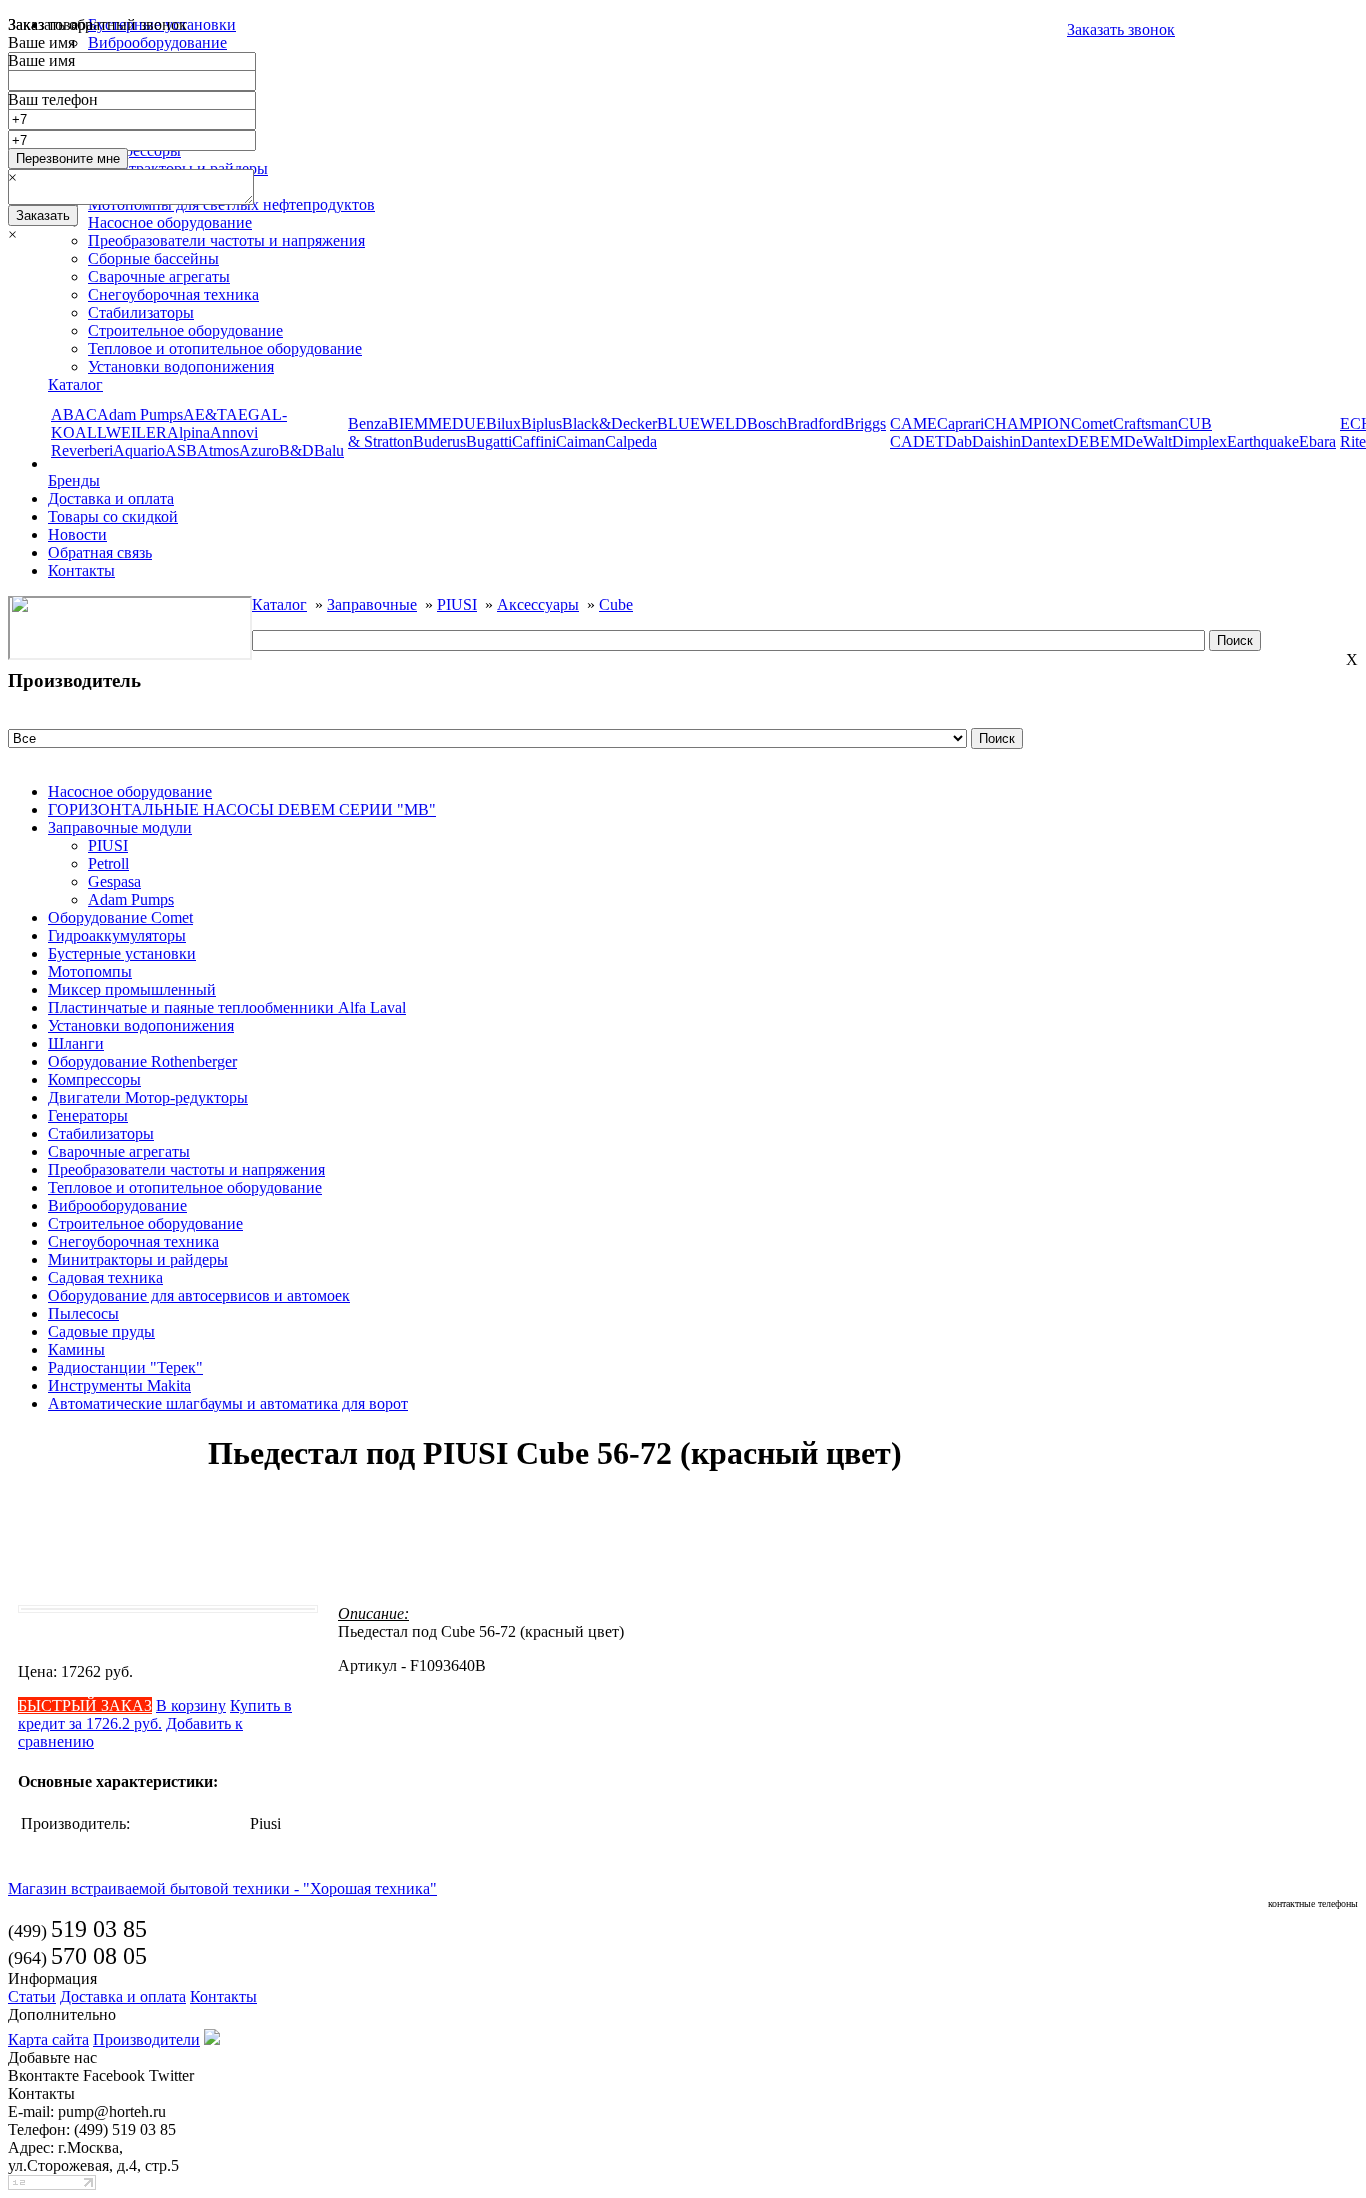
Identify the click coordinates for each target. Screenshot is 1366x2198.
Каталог (75, 384)
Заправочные (372, 604)
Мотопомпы (90, 971)
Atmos (218, 450)
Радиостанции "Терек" (125, 1367)
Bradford (815, 423)
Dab (958, 441)
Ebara (1317, 441)
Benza (368, 423)
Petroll (108, 863)
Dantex (1044, 441)
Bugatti (489, 441)
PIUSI (457, 604)
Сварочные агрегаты (159, 276)
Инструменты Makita (119, 1385)
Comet (1092, 423)
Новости (77, 534)
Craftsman (1145, 423)
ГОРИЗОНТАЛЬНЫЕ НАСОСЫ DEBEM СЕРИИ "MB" (242, 809)
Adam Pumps (140, 414)
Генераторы (88, 1115)
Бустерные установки (122, 953)
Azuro (259, 450)
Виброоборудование (117, 1205)
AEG (243, 414)
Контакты (81, 570)
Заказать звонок (1121, 29)
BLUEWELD (702, 423)
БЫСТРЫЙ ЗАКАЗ (85, 1705)
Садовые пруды (101, 1331)
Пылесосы (83, 1313)
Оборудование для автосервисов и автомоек (199, 1295)
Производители (146, 2039)
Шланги (76, 1043)
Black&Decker (609, 423)
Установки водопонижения (181, 366)
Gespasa (114, 881)
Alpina (188, 432)
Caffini (534, 441)
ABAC (74, 414)
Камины (76, 1349)
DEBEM (1095, 441)
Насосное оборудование (130, 791)
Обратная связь (100, 552)
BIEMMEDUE (437, 423)
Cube (616, 604)
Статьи (32, 1996)
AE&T (204, 414)
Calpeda (631, 441)
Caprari (960, 423)
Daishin (996, 441)
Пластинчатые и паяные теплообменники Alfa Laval (227, 1007)
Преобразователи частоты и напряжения (186, 1169)
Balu (329, 450)
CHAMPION (1027, 423)
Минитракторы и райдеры (138, 1259)
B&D (296, 450)
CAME (913, 423)
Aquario (139, 450)
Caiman (580, 441)
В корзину (191, 1705)
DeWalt (1148, 441)
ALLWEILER (121, 432)
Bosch (767, 423)
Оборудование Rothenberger (142, 1061)
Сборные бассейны (153, 258)
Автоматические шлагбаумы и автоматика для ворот (228, 1403)
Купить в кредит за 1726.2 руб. (155, 1714)
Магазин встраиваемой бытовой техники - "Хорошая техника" (222, 1888)
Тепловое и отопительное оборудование (225, 348)
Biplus (541, 423)
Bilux (503, 423)
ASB (181, 450)
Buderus (439, 441)
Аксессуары (538, 604)
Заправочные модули (120, 827)
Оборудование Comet (120, 917)
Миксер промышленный (132, 989)
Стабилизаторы (141, 312)
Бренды (74, 480)
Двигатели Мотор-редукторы (148, 1097)
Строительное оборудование (185, 330)
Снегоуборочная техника (173, 294)
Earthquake (1263, 441)
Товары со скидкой (113, 516)
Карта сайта (48, 2039)
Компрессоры (94, 1079)
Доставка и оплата (111, 498)
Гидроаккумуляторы (117, 935)
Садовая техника (105, 1277)
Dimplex (1199, 441)
